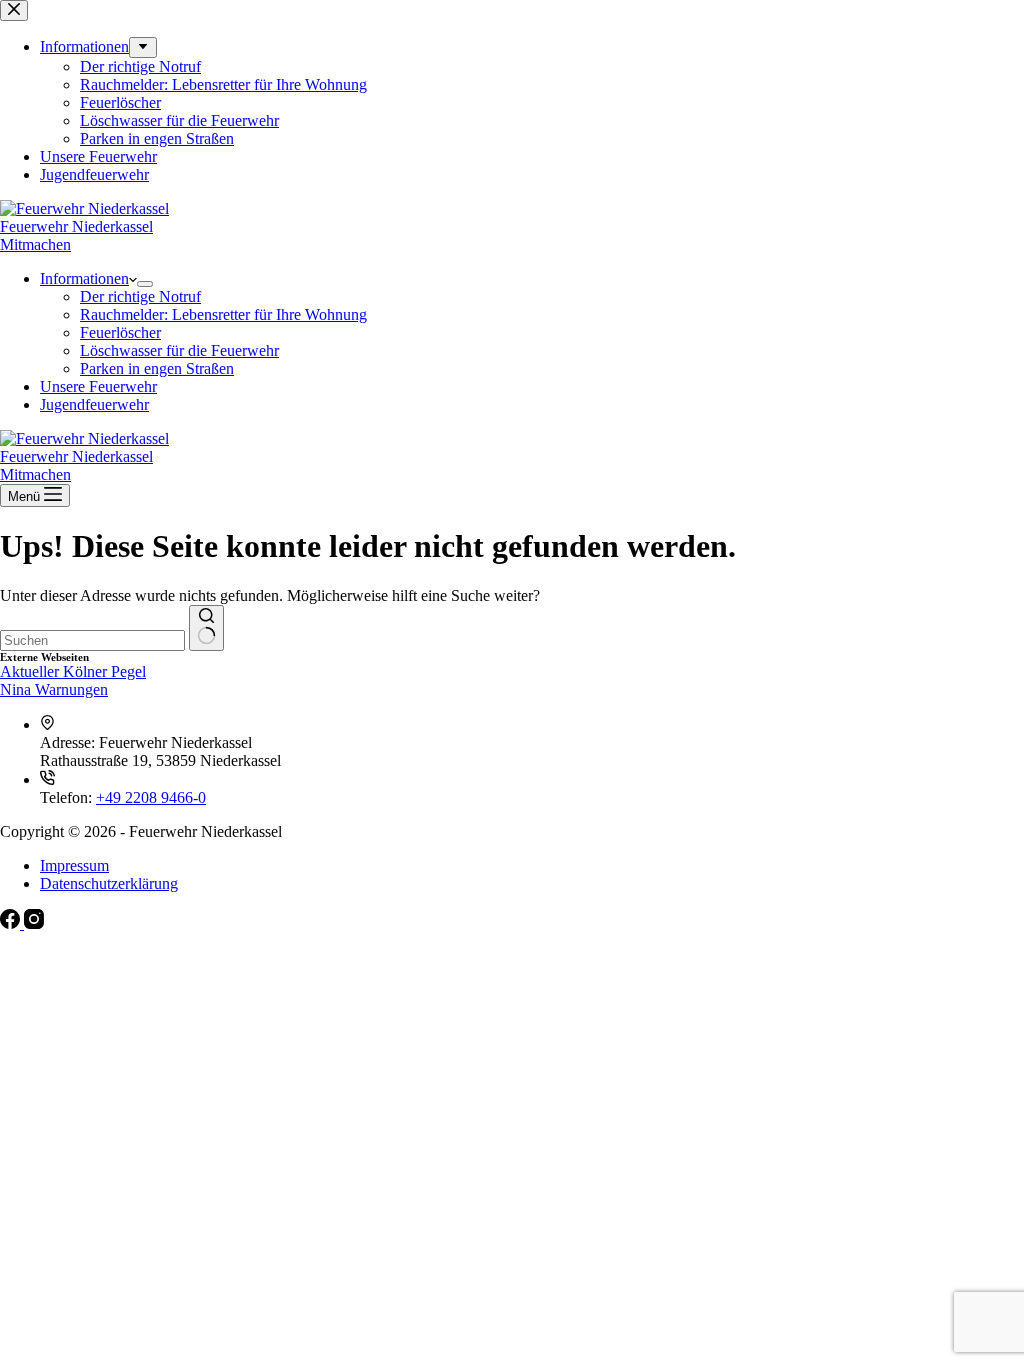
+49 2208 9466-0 (151, 797)
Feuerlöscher (120, 332)
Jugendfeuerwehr (94, 404)
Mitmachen (35, 244)
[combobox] (92, 640)
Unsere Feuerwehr (98, 386)
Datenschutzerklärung (109, 883)
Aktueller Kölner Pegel (73, 671)
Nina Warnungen (54, 689)
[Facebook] (12, 923)
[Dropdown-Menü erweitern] (145, 284)
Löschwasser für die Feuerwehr (179, 350)
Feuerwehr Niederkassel (76, 226)
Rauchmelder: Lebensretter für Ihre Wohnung (223, 314)
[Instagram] (34, 923)
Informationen (84, 278)
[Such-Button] (206, 628)
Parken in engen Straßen (157, 368)
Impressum (74, 865)
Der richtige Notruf (140, 296)
